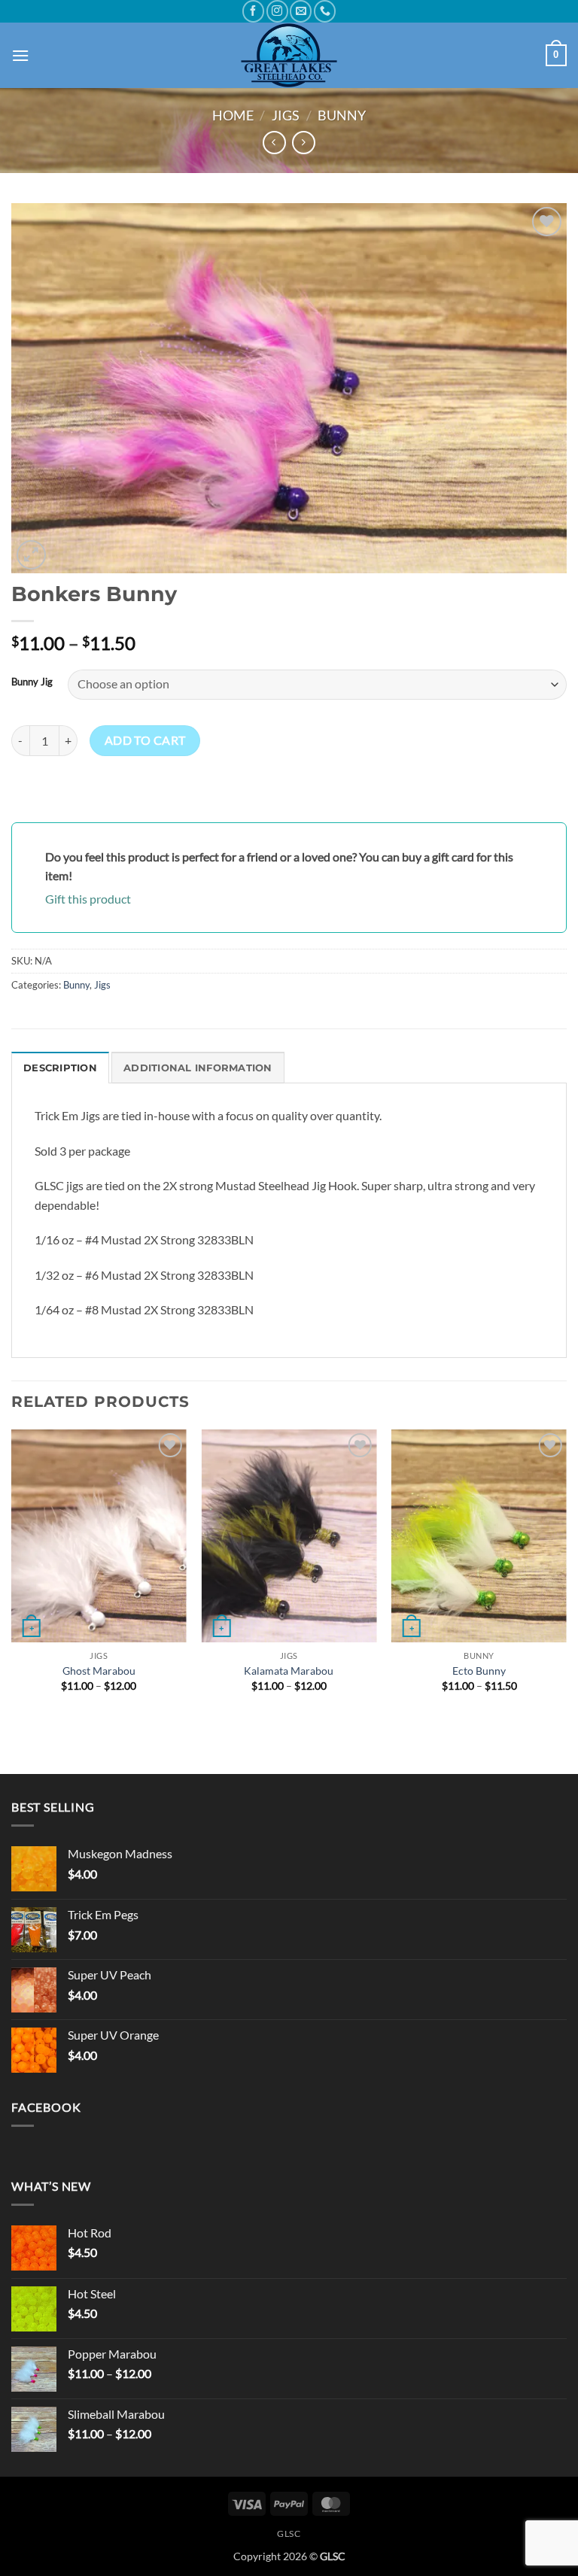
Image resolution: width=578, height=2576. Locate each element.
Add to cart (145, 740)
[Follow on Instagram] (277, 11)
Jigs (286, 115)
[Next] (566, 1574)
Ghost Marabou (99, 1671)
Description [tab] (60, 1068)
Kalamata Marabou (289, 1671)
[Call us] (325, 11)
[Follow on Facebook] (253, 11)
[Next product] (274, 143)
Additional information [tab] (198, 1068)
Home (233, 115)
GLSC (289, 2533)
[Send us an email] (301, 11)
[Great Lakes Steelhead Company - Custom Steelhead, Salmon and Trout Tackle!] (289, 55)
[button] (20, 55)
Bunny (342, 115)
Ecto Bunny (479, 1671)
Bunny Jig (32, 682)
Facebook (46, 2107)
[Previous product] (304, 143)
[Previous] (12, 1574)
